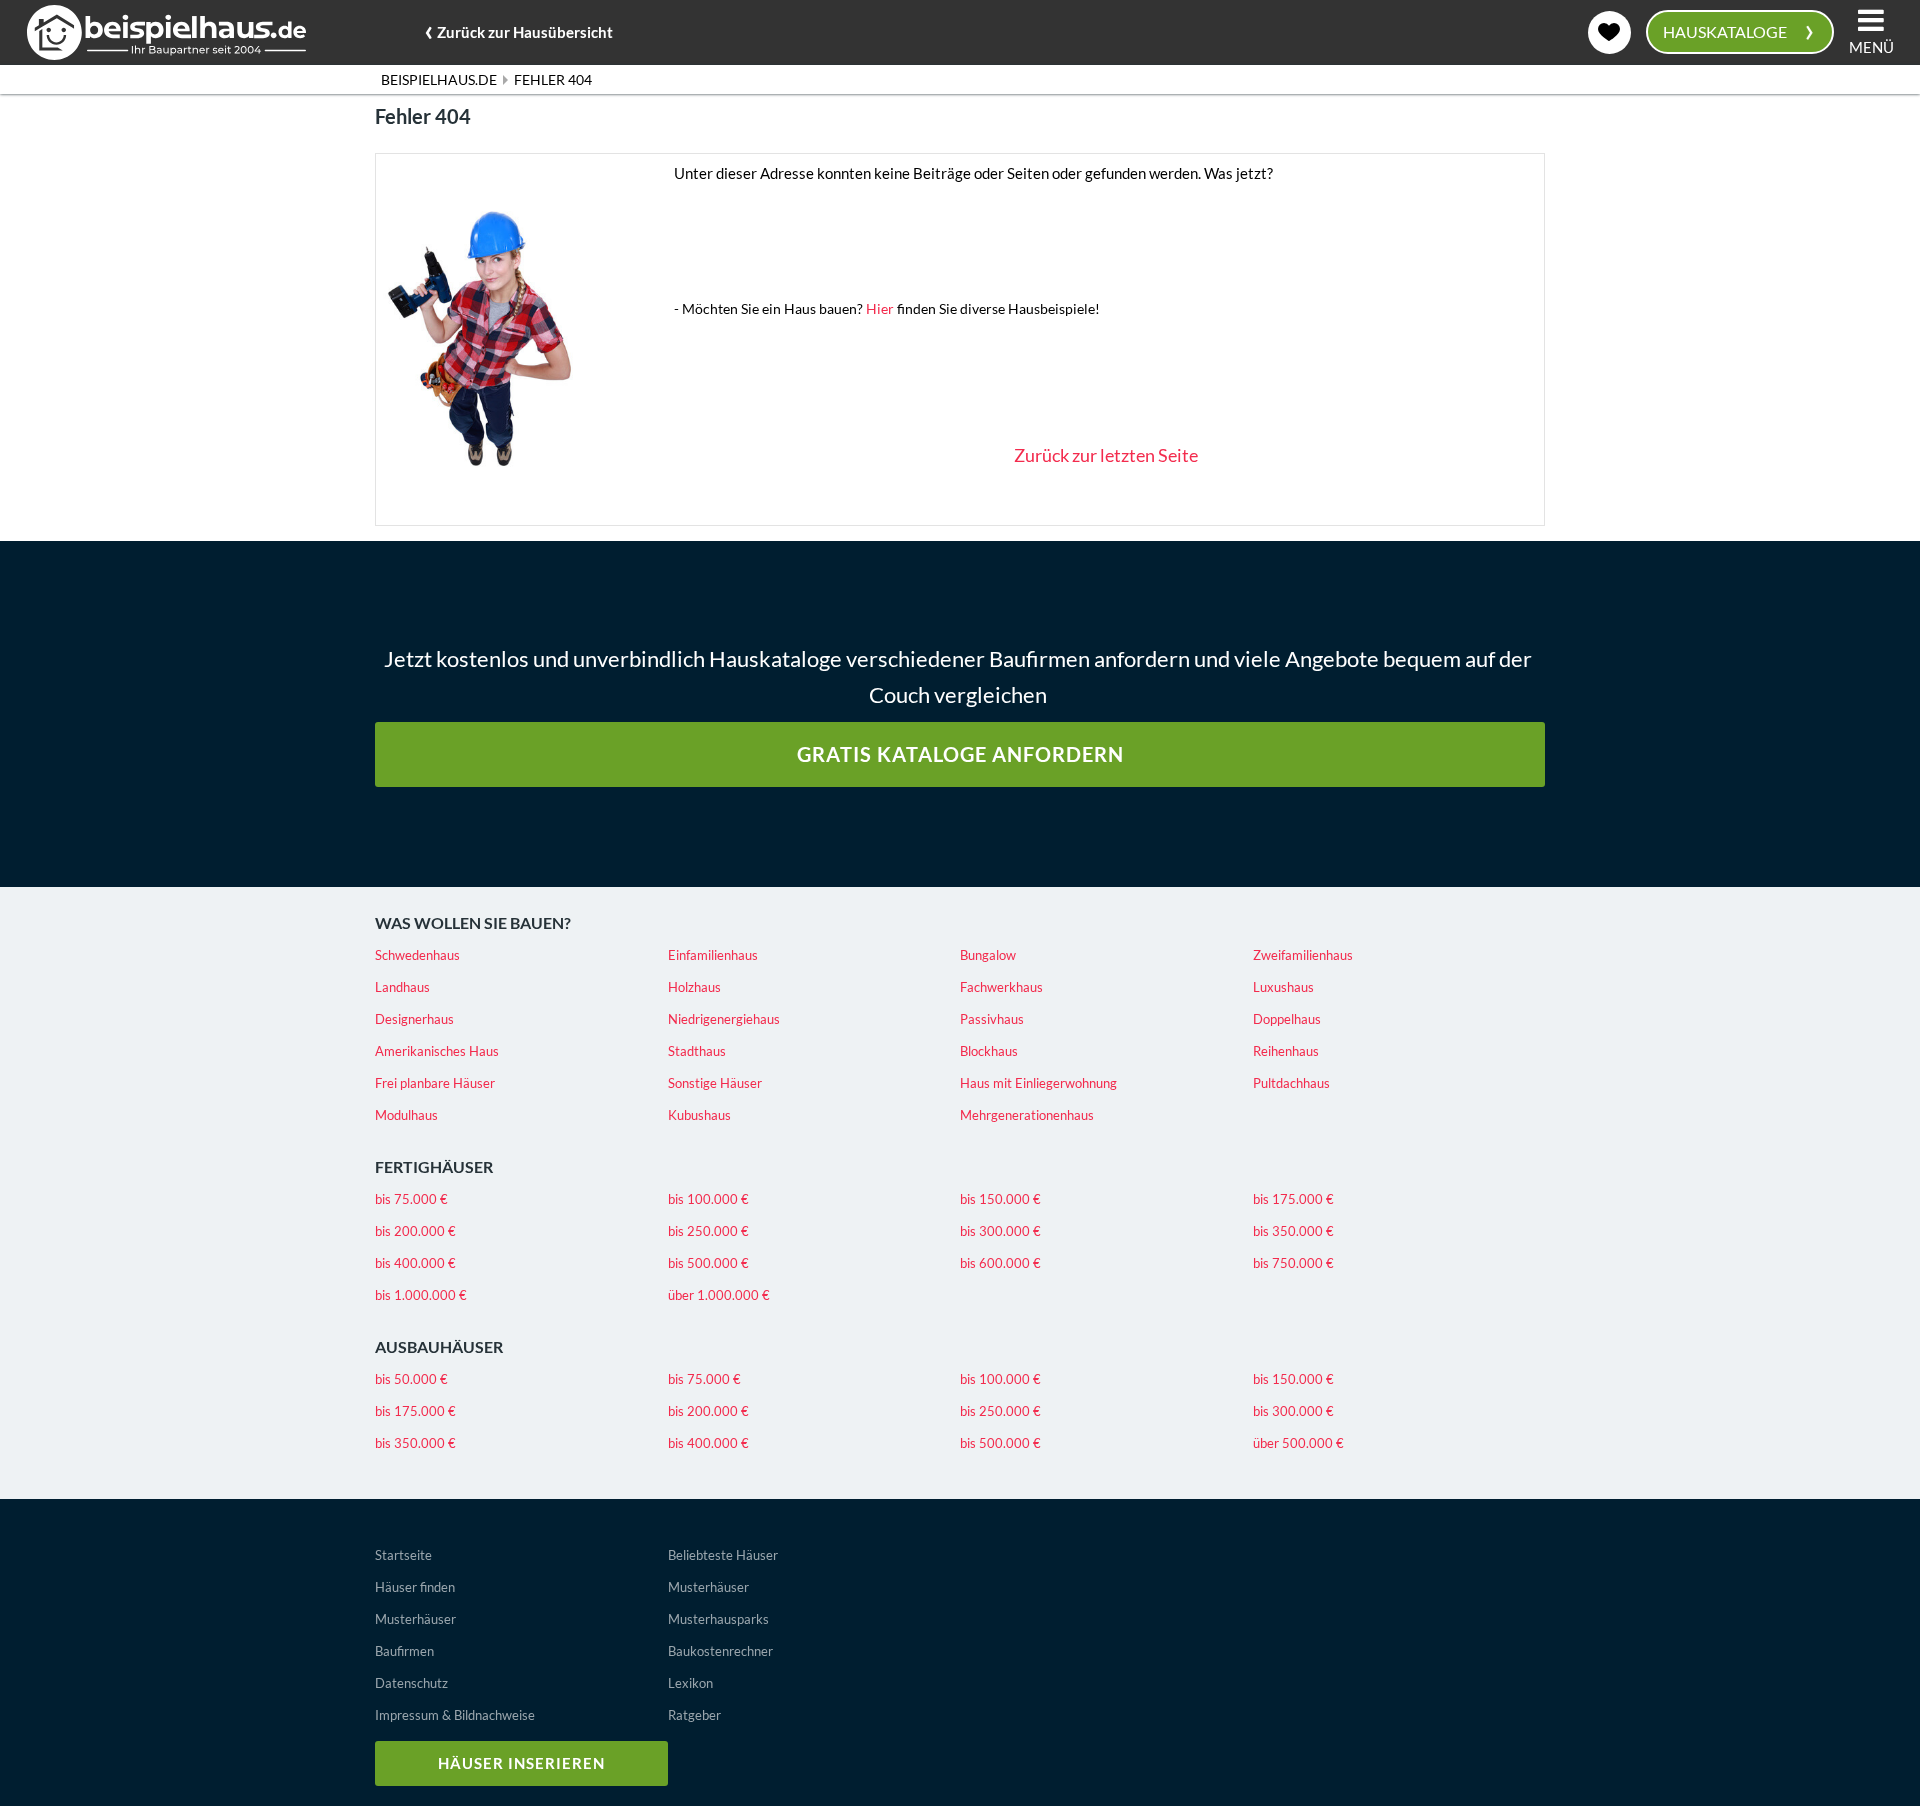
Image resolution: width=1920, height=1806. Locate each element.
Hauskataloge (1737, 29)
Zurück (518, 29)
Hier (880, 308)
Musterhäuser (415, 1619)
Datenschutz (411, 1683)
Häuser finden (415, 1587)
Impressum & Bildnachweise (455, 1715)
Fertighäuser (434, 1166)
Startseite (403, 1555)
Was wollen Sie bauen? (473, 922)
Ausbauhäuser (439, 1346)
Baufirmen (404, 1651)
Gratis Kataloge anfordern (960, 754)
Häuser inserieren (521, 1763)
